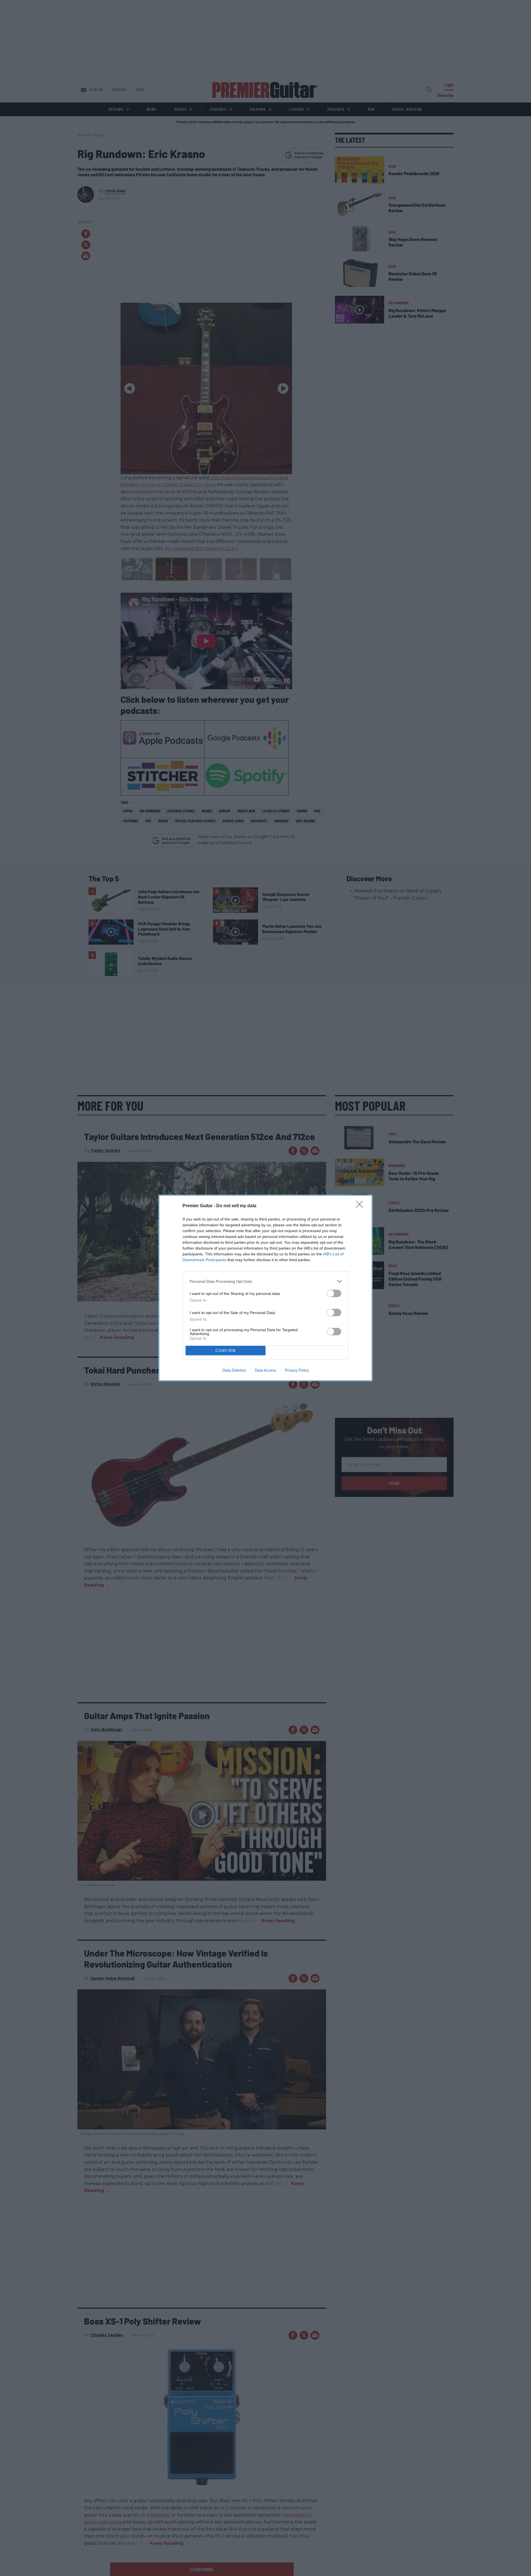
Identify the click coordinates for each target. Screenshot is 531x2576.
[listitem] (265, 1281)
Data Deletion (234, 1370)
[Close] (361, 1206)
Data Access (265, 1370)
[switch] (334, 1293)
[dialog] (265, 1288)
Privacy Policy (297, 1370)
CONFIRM (226, 1351)
